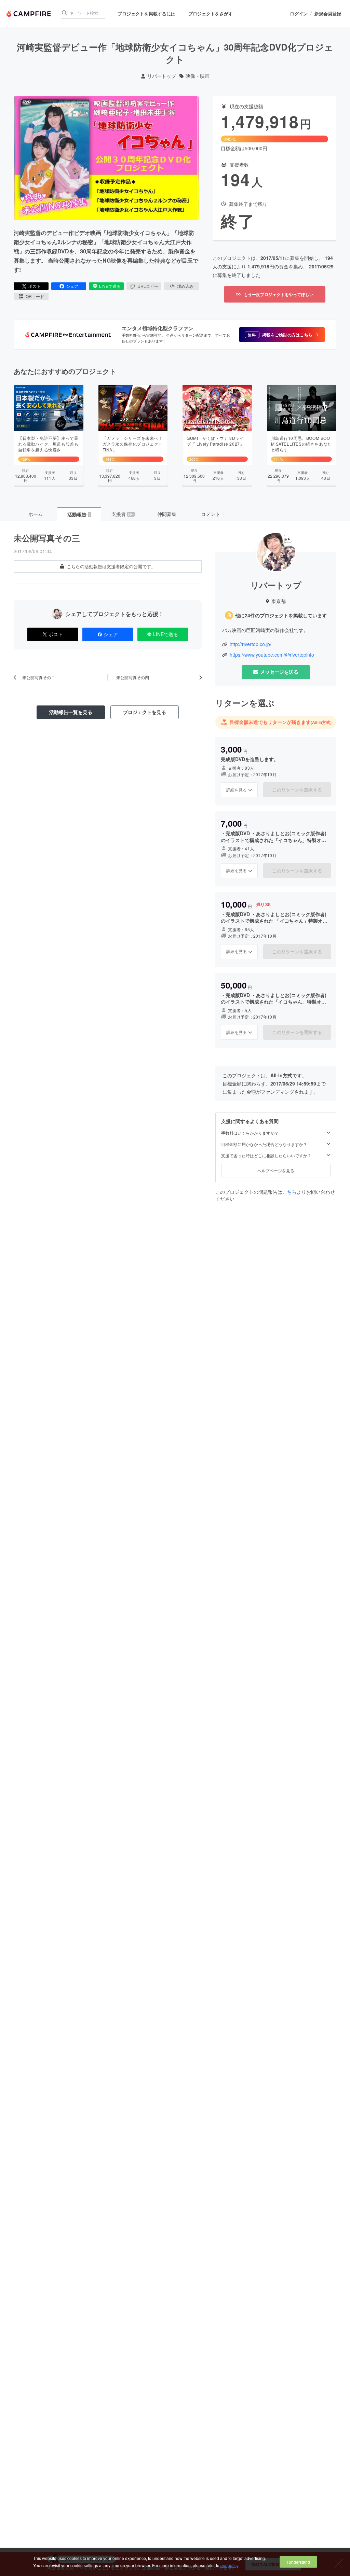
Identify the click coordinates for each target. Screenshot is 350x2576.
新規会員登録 (328, 14)
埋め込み (185, 286)
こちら (290, 1192)
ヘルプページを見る (276, 1170)
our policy (229, 2565)
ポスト (35, 286)
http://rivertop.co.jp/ (251, 644)
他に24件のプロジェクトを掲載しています (281, 615)
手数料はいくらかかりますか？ (250, 1133)
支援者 (123, 514)
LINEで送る (110, 286)
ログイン (299, 14)
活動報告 (79, 514)
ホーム (36, 514)
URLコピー (148, 286)
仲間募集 (167, 514)
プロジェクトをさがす (211, 13)
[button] (282, 335)
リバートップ (162, 76)
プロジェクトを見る (145, 712)
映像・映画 (198, 76)
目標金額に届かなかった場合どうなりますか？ (264, 1144)
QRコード (35, 296)
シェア (72, 286)
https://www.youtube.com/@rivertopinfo (272, 655)
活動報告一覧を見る (71, 712)
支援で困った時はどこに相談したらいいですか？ (266, 1156)
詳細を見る (237, 790)
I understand (298, 2562)
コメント (211, 514)
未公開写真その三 (47, 538)
